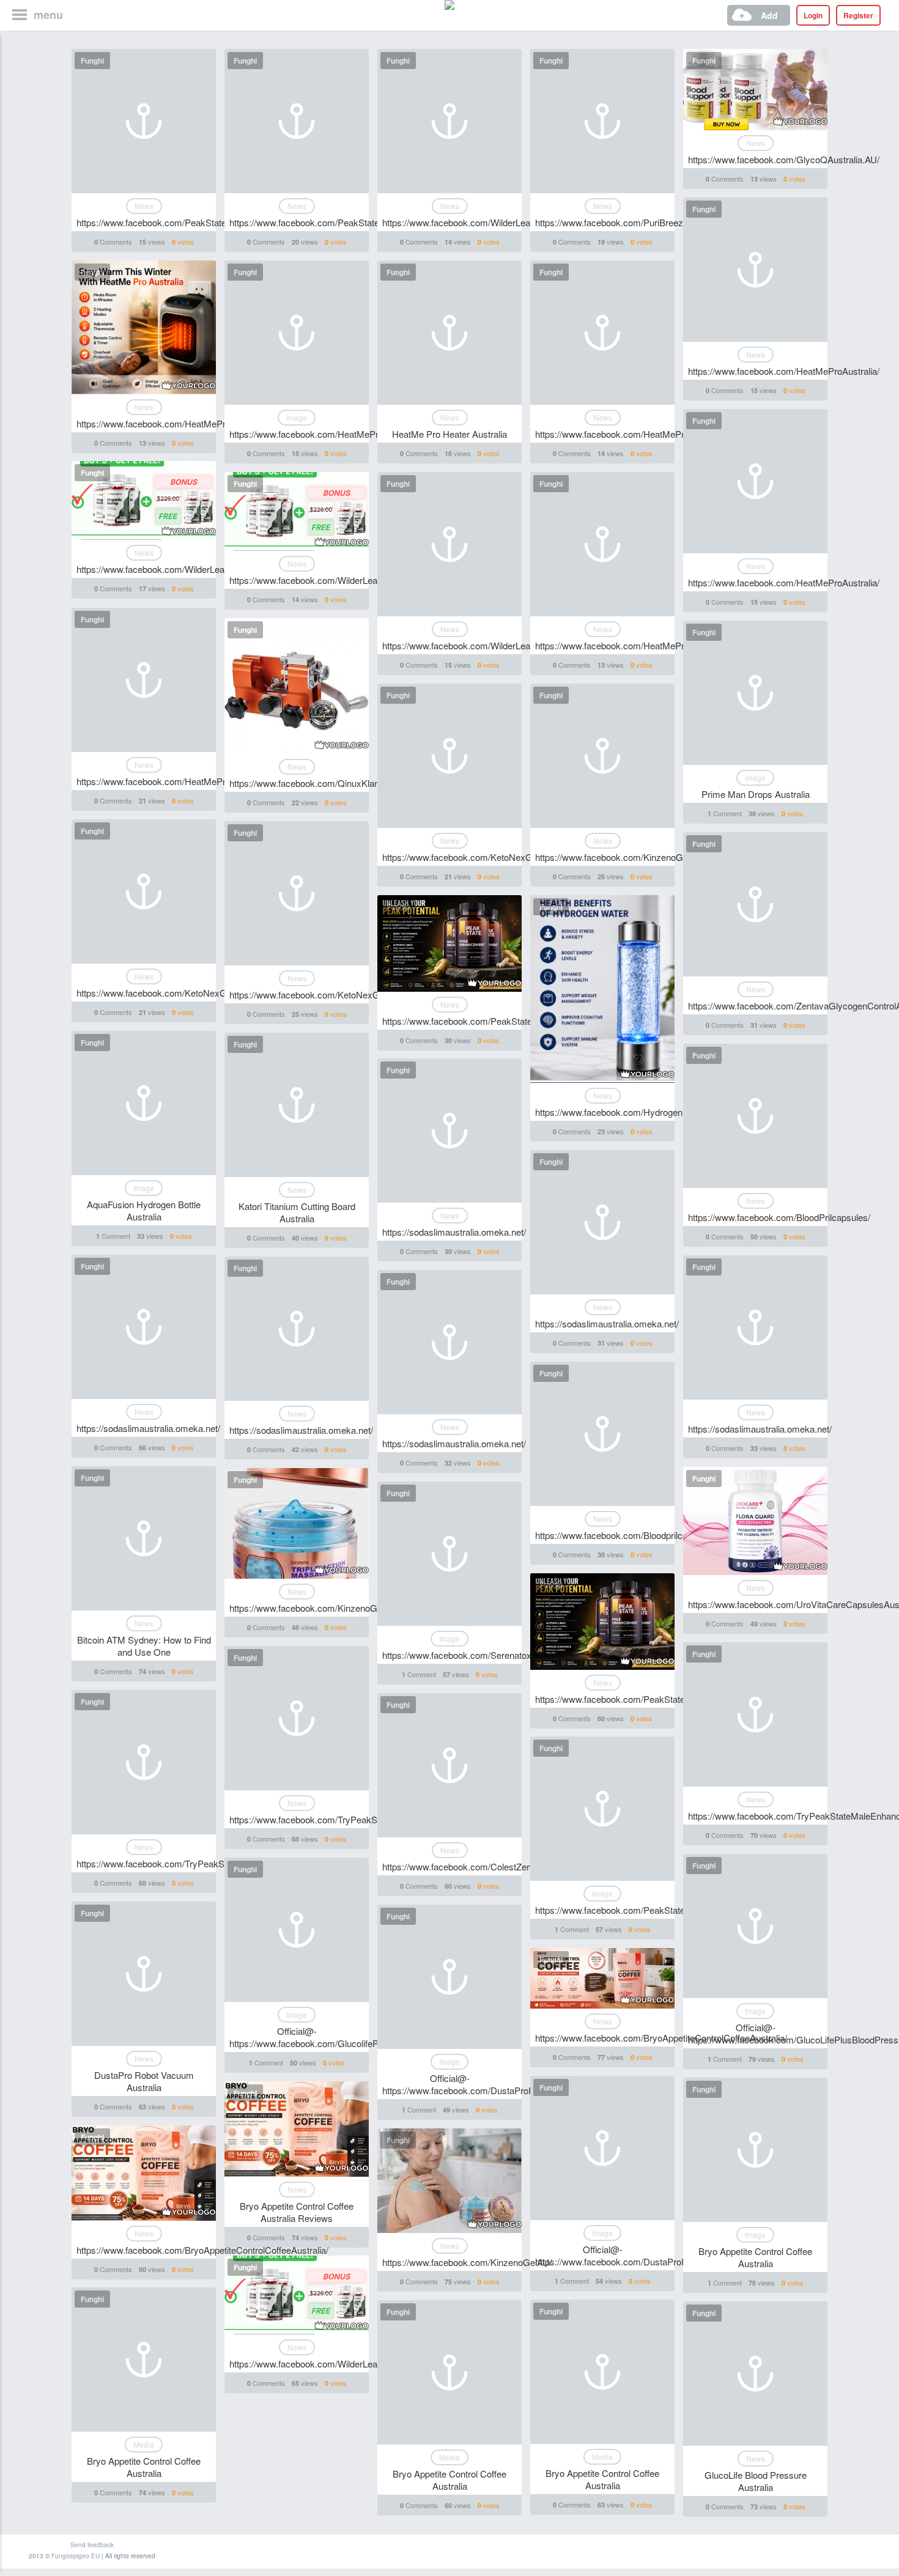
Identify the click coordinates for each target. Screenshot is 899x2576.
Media (144, 2444)
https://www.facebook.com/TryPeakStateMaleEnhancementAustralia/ (367, 1819)
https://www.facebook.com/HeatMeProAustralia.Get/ (181, 423)
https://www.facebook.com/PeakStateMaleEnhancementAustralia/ (666, 1910)
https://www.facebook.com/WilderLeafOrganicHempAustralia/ (504, 222)
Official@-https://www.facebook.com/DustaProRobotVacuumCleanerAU (505, 2084)
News (144, 206)
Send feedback (92, 2545)
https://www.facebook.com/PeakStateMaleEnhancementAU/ (196, 222)
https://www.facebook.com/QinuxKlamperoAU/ (322, 783)
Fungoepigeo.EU (76, 2556)
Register (858, 15)
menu (48, 15)
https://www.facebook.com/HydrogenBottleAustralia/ (639, 1112)
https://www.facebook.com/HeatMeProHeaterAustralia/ (339, 434)
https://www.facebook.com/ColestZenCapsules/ (477, 1866)
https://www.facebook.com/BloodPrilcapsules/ (779, 1217)
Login (813, 15)
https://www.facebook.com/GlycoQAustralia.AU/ (784, 159)
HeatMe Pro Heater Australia (449, 434)
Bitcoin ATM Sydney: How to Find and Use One (144, 1646)
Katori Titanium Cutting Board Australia (297, 1212)
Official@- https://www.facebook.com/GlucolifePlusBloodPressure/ (341, 2037)
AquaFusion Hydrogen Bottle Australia (144, 1210)
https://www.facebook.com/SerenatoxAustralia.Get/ (484, 1655)
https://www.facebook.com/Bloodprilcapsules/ (626, 1535)
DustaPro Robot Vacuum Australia (144, 2081)
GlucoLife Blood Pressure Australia (756, 2481)
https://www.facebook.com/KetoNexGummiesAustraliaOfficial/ (506, 857)
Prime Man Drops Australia (756, 794)
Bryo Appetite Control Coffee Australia (755, 2257)
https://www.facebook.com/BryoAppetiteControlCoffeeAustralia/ (661, 2038)
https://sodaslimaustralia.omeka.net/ (454, 1232)
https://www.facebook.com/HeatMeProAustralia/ (784, 371)
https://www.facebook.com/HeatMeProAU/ (620, 645)
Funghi (92, 61)
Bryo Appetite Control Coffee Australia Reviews (297, 2212)
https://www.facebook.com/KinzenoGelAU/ (620, 857)
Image (297, 417)
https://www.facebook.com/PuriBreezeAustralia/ (630, 222)
